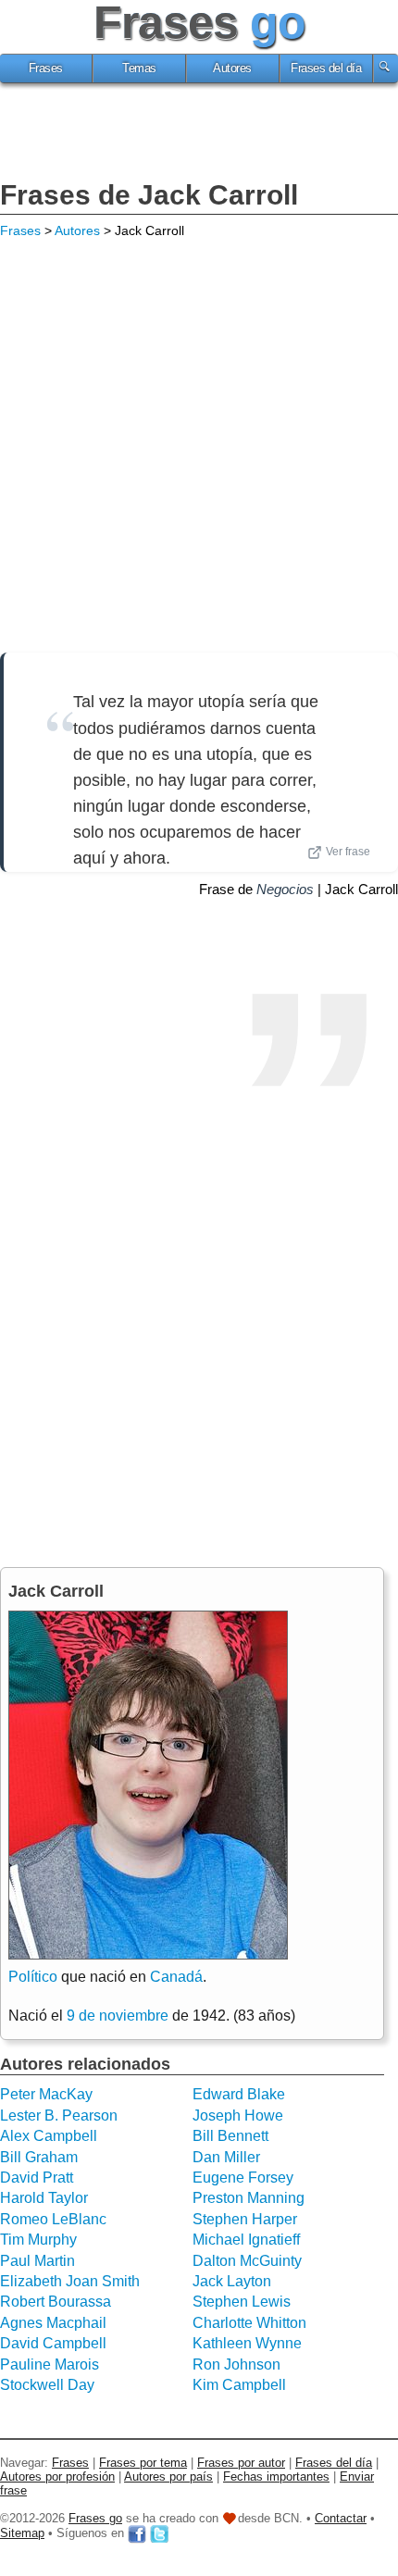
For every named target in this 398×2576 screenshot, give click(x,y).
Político (33, 1977)
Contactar (341, 2518)
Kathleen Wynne (247, 2343)
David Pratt (37, 2178)
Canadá (176, 1977)
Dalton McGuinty (247, 2261)
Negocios (285, 889)
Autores (232, 68)
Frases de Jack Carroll (149, 195)
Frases (46, 68)
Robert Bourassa (56, 2302)
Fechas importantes (276, 2476)
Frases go (95, 2518)
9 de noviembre (118, 2016)
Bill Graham (39, 2157)
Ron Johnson (236, 2364)
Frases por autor (241, 2463)
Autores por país (168, 2476)
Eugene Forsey (243, 2178)
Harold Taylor (44, 2198)
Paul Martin (37, 2261)
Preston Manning (249, 2198)
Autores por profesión (57, 2476)
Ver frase (348, 852)
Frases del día (326, 68)
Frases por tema (143, 2463)
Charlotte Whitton (249, 2323)
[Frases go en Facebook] (137, 2533)
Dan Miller (226, 2157)
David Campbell (53, 2343)
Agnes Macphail (53, 2323)
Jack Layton (232, 2281)
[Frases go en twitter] (159, 2533)
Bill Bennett (230, 2136)
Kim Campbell (239, 2385)
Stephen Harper (245, 2219)
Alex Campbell (49, 2136)
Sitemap (22, 2533)
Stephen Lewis (242, 2302)
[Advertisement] (199, 134)
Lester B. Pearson (59, 2116)
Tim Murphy (38, 2240)
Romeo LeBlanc (53, 2219)
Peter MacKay (46, 2094)
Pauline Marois (50, 2364)
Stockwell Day (47, 2385)
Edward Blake (239, 2094)
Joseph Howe (238, 2116)
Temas (139, 68)
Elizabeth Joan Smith (70, 2281)
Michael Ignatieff (246, 2240)
